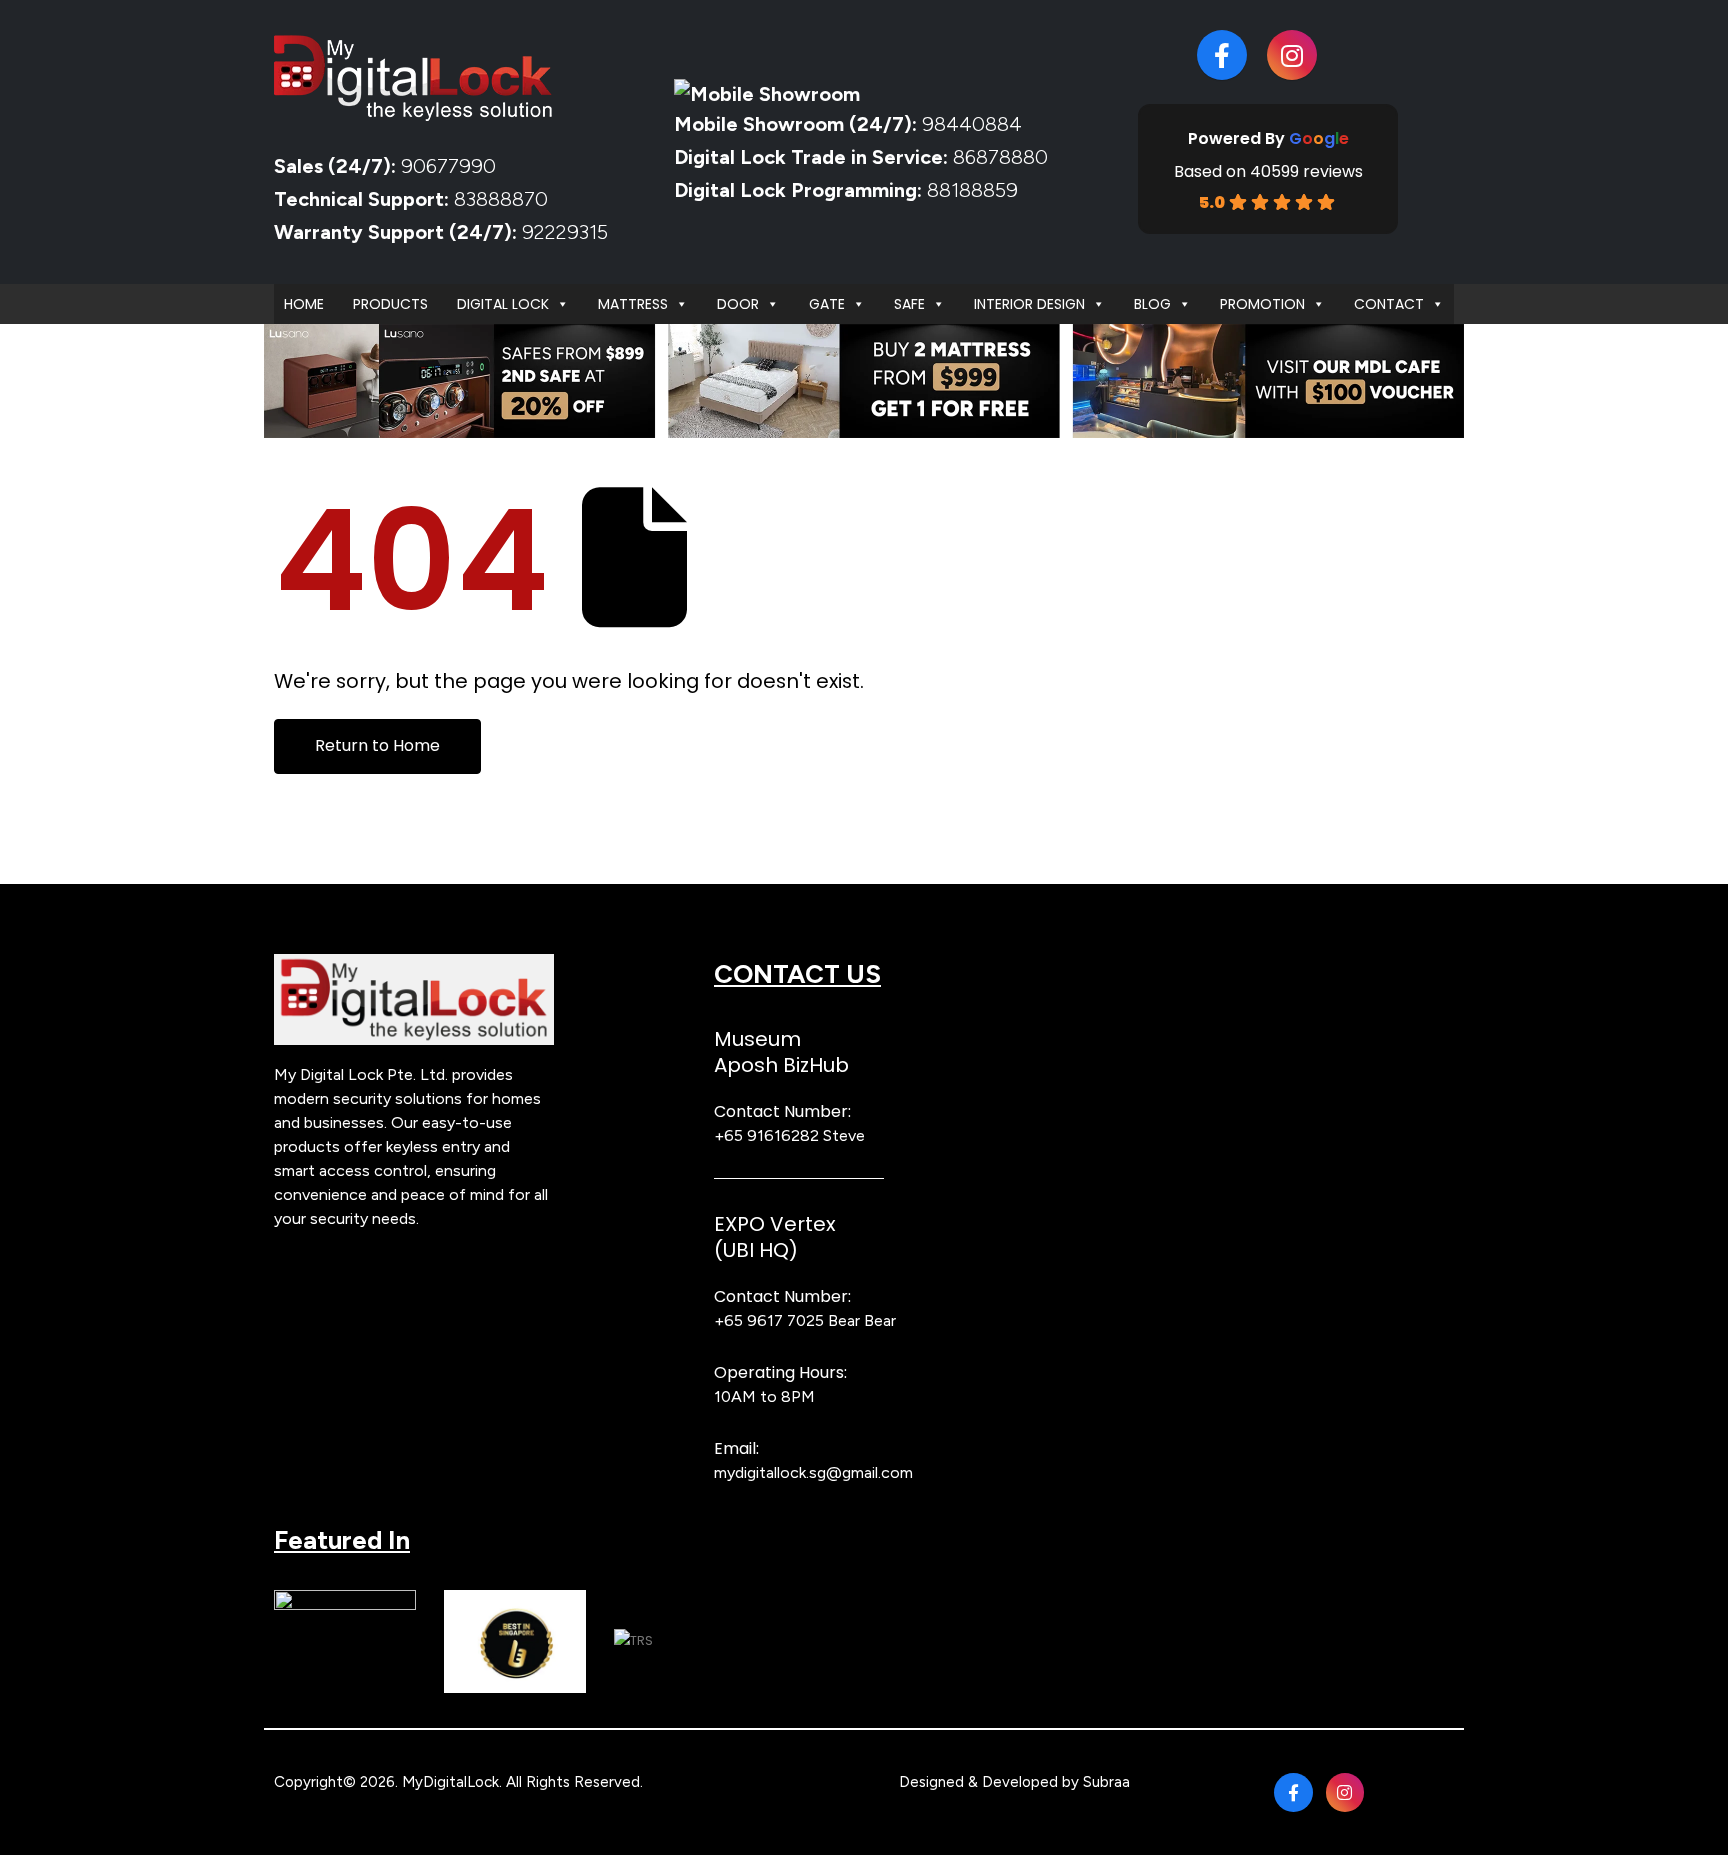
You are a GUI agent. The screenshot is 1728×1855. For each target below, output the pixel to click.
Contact (1389, 304)
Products (390, 304)
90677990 (448, 166)
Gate (827, 304)
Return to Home (377, 745)
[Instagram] (1292, 55)
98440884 (969, 124)
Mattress (633, 304)
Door (738, 304)
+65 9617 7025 (769, 1320)
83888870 (501, 199)
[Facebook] (1222, 55)
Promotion (1262, 304)
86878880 (1000, 157)
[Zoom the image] (414, 965)
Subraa (1106, 1782)
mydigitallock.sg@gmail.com (813, 1472)
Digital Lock (503, 304)
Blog (1152, 304)
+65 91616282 (766, 1135)
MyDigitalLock (450, 1782)
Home (304, 304)
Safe (909, 304)
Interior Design (1029, 304)
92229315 (565, 232)
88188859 (972, 190)
